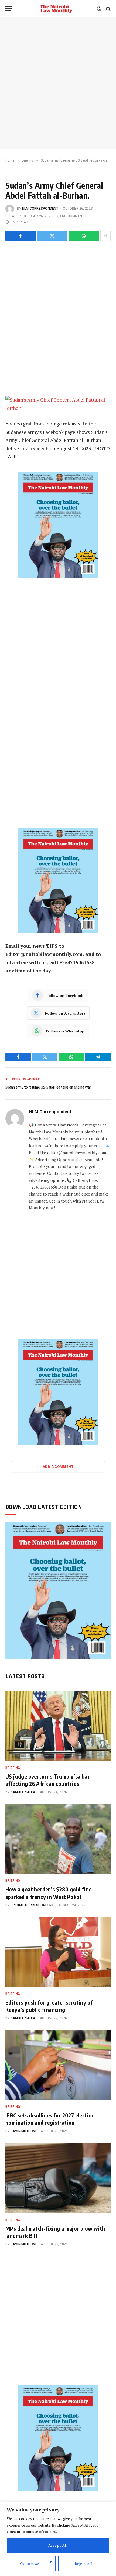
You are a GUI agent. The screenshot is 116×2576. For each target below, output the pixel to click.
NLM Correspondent (40, 209)
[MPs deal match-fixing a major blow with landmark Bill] (58, 2178)
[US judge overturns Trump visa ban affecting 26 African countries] (58, 1726)
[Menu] (9, 9)
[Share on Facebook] (21, 236)
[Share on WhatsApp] (84, 236)
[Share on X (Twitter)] (52, 236)
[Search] (108, 9)
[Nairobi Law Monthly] (56, 9)
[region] (58, 2539)
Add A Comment (58, 1467)
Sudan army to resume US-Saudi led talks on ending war (48, 1087)
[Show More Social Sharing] (105, 236)
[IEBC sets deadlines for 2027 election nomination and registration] (58, 2065)
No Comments (74, 216)
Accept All (58, 2545)
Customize (30, 2564)
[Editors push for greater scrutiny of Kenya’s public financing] (58, 1952)
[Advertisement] (58, 83)
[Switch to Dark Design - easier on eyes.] (99, 9)
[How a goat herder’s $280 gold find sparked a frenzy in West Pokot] (58, 1839)
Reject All (84, 2564)
